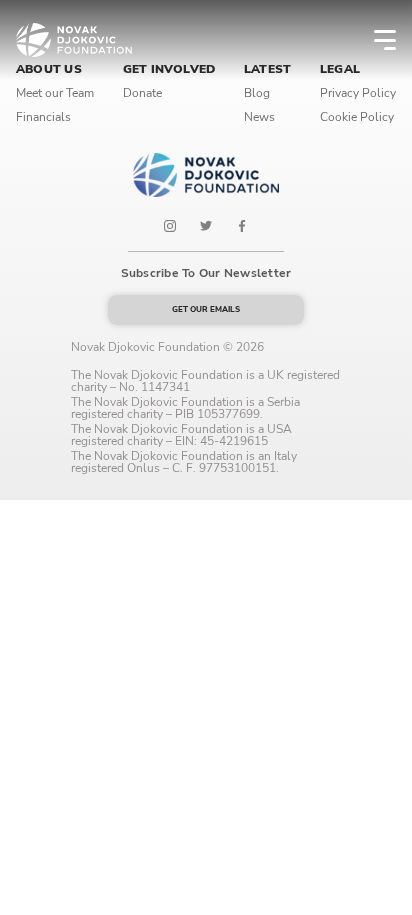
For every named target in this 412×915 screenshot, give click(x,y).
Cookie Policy (357, 117)
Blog (257, 93)
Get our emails (206, 309)
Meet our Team (55, 93)
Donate (142, 93)
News (259, 117)
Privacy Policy (358, 93)
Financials (43, 117)
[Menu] (372, 40)
